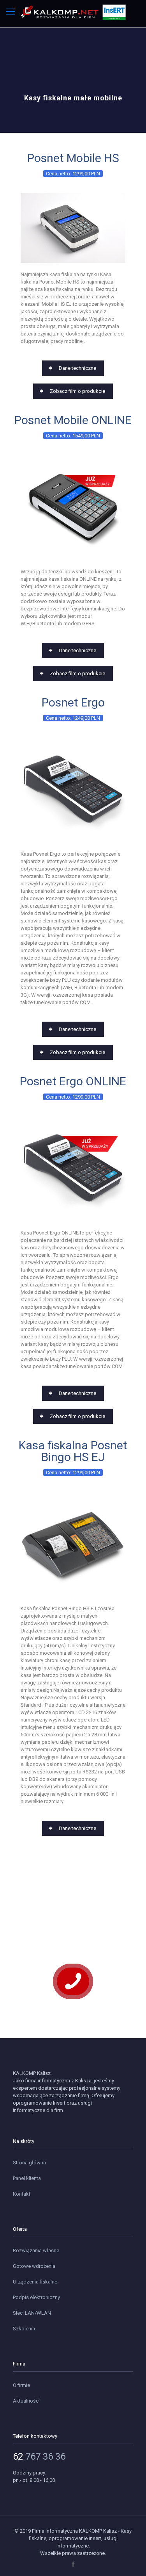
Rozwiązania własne (36, 2250)
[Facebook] (73, 2564)
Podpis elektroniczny (36, 2297)
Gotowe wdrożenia (34, 2266)
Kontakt (22, 2194)
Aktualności (26, 2401)
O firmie (21, 2385)
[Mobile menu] (11, 12)
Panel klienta (27, 2178)
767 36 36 (39, 2456)
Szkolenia (24, 2329)
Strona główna (29, 2163)
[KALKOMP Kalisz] (73, 10)
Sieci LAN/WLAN (32, 2313)
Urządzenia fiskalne (35, 2282)
